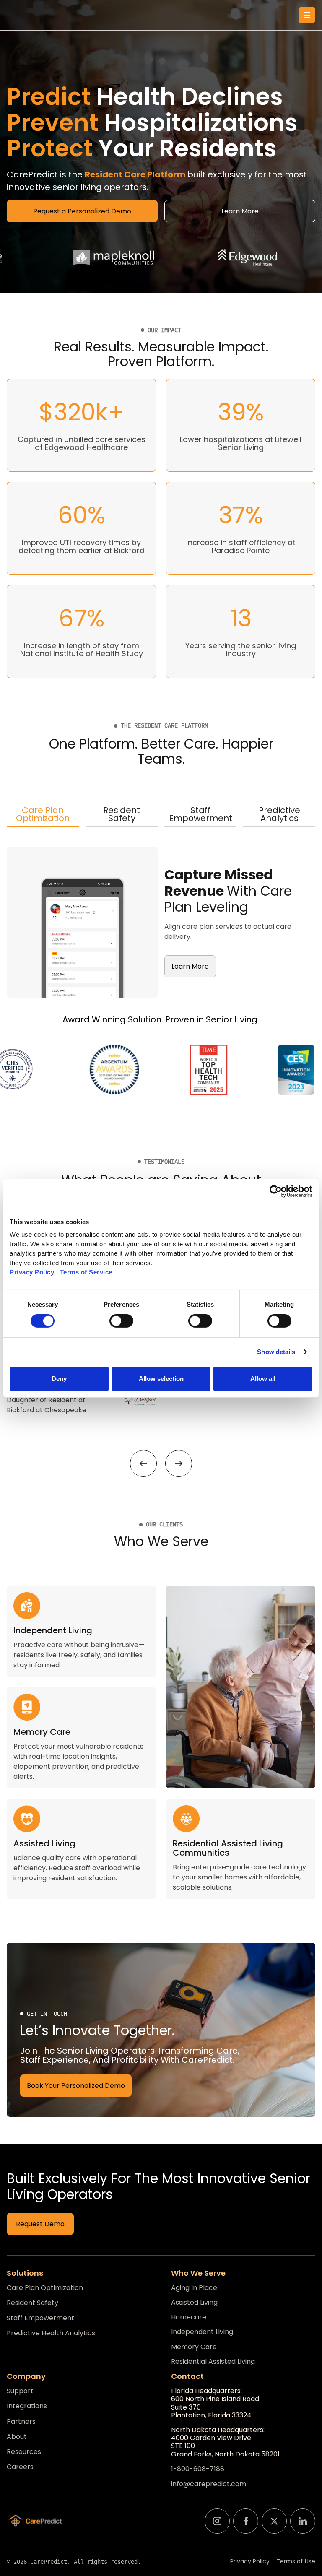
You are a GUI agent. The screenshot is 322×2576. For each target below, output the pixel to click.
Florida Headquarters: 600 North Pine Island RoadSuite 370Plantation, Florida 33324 (215, 2403)
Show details (276, 1352)
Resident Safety (32, 2303)
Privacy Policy (250, 2562)
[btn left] (143, 1463)
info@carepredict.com (209, 2484)
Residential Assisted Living (213, 2362)
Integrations (27, 2406)
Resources (24, 2452)
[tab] (43, 815)
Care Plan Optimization (45, 2288)
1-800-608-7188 (198, 2469)
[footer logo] (35, 2521)
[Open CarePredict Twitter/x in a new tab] (274, 2521)
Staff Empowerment (40, 2318)
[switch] (121, 1321)
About (17, 2437)
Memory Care (194, 2347)
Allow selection (161, 1379)
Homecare (189, 2317)
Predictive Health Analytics (51, 2333)
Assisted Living (194, 2302)
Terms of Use (296, 2562)
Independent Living (202, 2332)
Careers (20, 2467)
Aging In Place (194, 2288)
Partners (21, 2422)
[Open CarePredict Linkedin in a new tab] (303, 2521)
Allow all (263, 1379)
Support (20, 2391)
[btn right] (179, 1463)
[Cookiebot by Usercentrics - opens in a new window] (276, 1191)
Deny (59, 1379)
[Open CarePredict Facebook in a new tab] (246, 2521)
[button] (307, 15)
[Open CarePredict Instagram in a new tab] (217, 2521)
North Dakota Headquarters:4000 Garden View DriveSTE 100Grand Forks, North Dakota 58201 (225, 2442)
